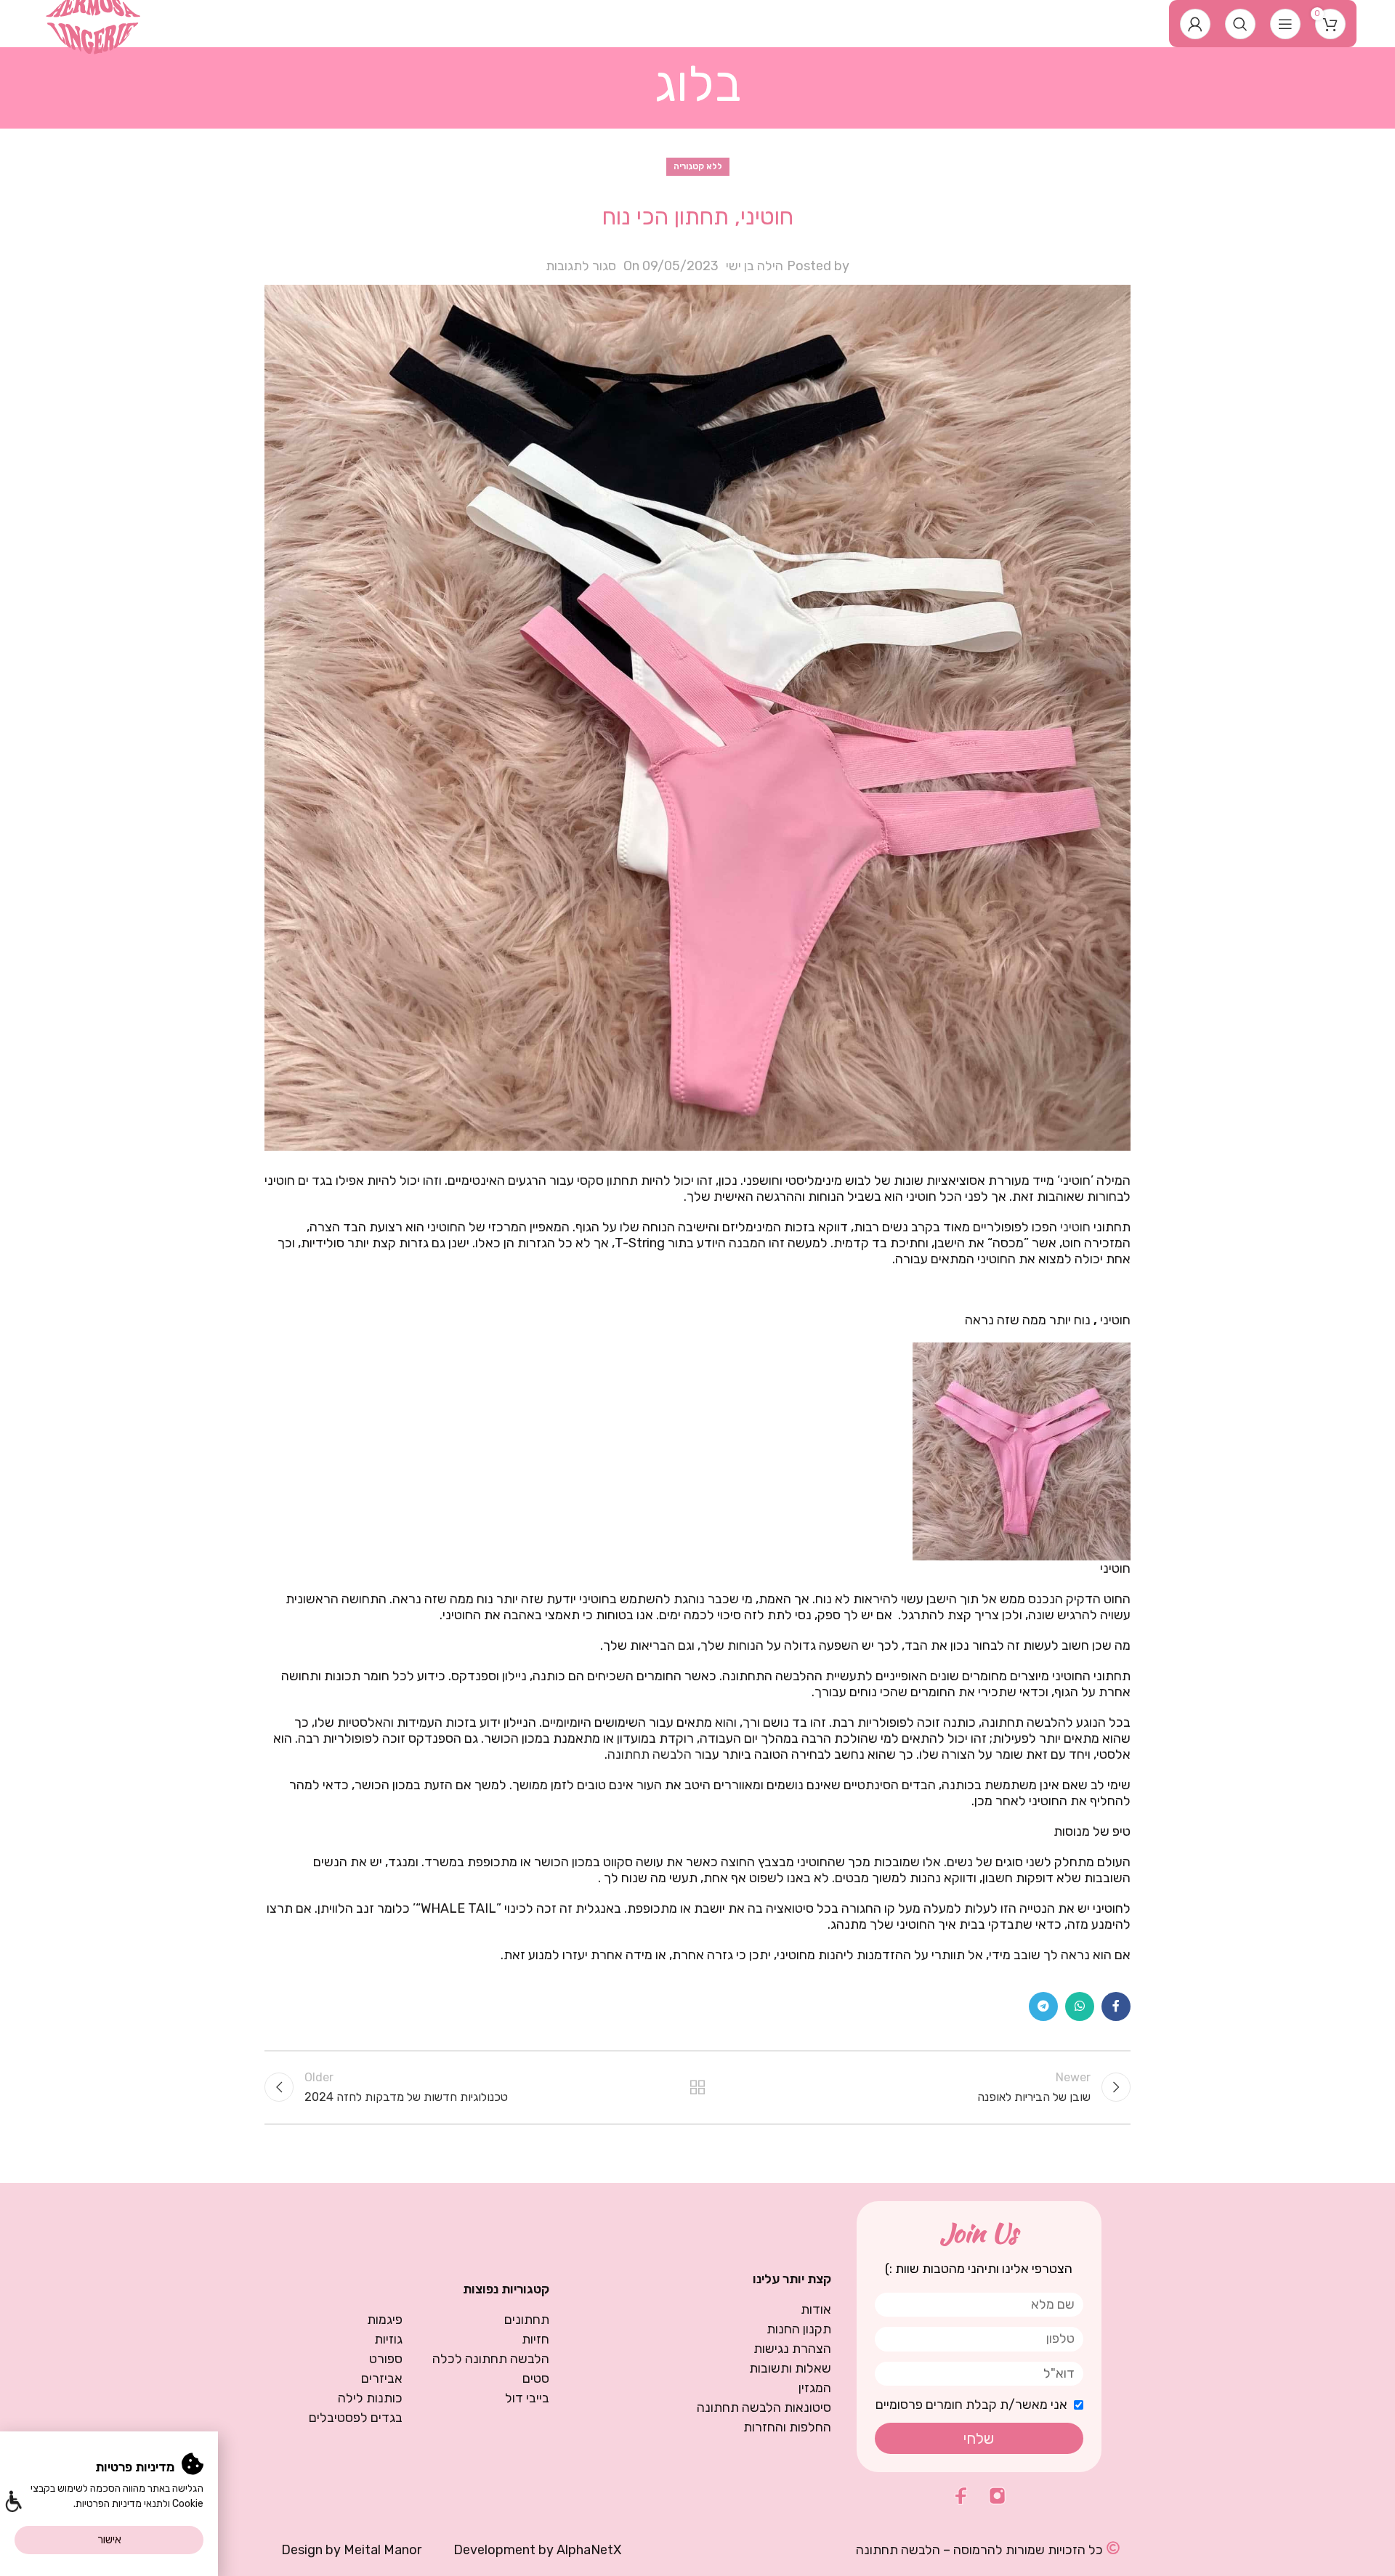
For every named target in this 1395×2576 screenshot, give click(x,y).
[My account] (1195, 24)
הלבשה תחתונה (650, 1754)
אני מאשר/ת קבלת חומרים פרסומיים (971, 2405)
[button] (13, 2503)
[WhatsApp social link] (1080, 2006)
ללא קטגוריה (698, 166)
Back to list (698, 2087)
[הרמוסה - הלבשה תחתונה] (93, 23)
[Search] (1240, 24)
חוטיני (1075, 1227)
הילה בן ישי (755, 266)
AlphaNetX (589, 2550)
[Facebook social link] (1116, 2006)
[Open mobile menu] (1285, 24)
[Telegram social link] (1043, 2006)
